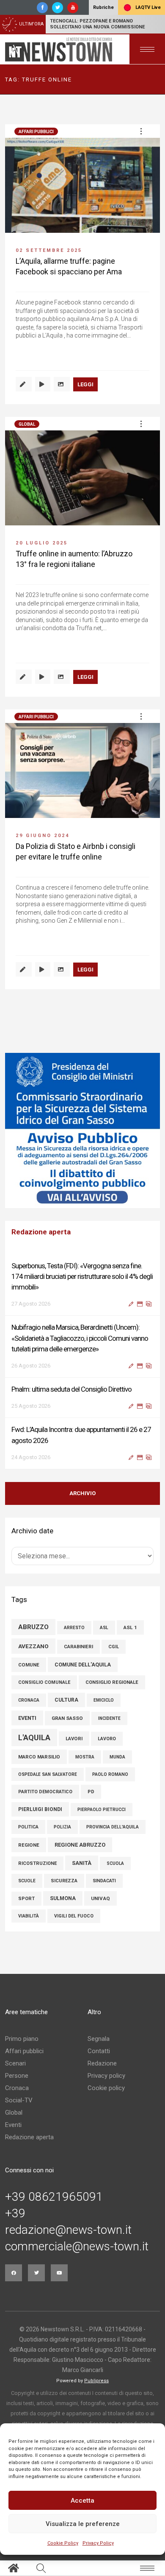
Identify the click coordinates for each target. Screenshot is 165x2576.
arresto (74, 1628)
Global (27, 424)
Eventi (13, 2125)
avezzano (33, 1646)
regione (29, 1845)
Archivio (82, 1493)
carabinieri (78, 1647)
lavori (74, 1739)
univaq (100, 1898)
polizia (62, 1827)
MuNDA (117, 1757)
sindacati (104, 1881)
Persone (17, 2076)
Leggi (85, 384)
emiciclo (104, 1700)
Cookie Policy (63, 2543)
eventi (27, 1718)
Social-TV (19, 2100)
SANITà (82, 1863)
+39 (15, 2213)
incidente (109, 1718)
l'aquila (34, 1737)
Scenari (15, 2063)
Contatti (99, 2051)
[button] (141, 131)
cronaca (29, 1700)
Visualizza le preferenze (83, 2524)
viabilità (29, 1916)
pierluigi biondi (40, 1809)
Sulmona (63, 1898)
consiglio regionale (112, 1682)
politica (28, 1827)
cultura (66, 1700)
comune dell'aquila (83, 1665)
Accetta (82, 2501)
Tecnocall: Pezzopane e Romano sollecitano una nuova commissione (97, 24)
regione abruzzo (80, 1845)
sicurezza (64, 1881)
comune (29, 1665)
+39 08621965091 (54, 2197)
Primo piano (22, 2039)
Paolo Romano (110, 1774)
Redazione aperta (29, 2137)
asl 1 (130, 1627)
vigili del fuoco (74, 1916)
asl (104, 1628)
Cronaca (17, 2088)
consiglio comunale (44, 1682)
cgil (114, 1647)
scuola (115, 1863)
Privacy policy (106, 2076)
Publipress (96, 2381)
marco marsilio (39, 1757)
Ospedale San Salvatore (48, 1774)
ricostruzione (37, 1863)
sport (26, 1899)
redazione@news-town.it (68, 2230)
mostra (85, 1757)
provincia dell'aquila (113, 1827)
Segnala (99, 2039)
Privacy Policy (98, 2543)
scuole (27, 1881)
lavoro (107, 1739)
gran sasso (67, 1718)
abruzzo (33, 1627)
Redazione (102, 2063)
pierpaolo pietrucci (102, 1810)
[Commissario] (82, 1130)
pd (91, 1792)
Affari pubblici (36, 132)
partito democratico (45, 1792)
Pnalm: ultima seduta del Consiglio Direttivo (71, 1389)
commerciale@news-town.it (77, 2247)
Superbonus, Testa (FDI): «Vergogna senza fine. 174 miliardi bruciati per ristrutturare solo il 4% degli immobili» (82, 1276)
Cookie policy (106, 2088)
